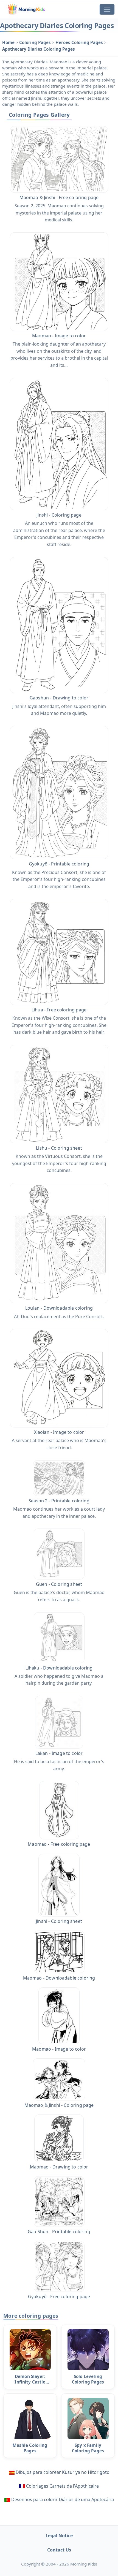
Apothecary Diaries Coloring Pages (39, 49)
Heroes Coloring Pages (80, 42)
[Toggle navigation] (107, 9)
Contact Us (59, 2550)
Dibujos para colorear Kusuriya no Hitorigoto (63, 2472)
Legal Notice (59, 2536)
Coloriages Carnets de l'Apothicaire (62, 2486)
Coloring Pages (36, 42)
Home (9, 42)
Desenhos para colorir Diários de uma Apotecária (63, 2499)
